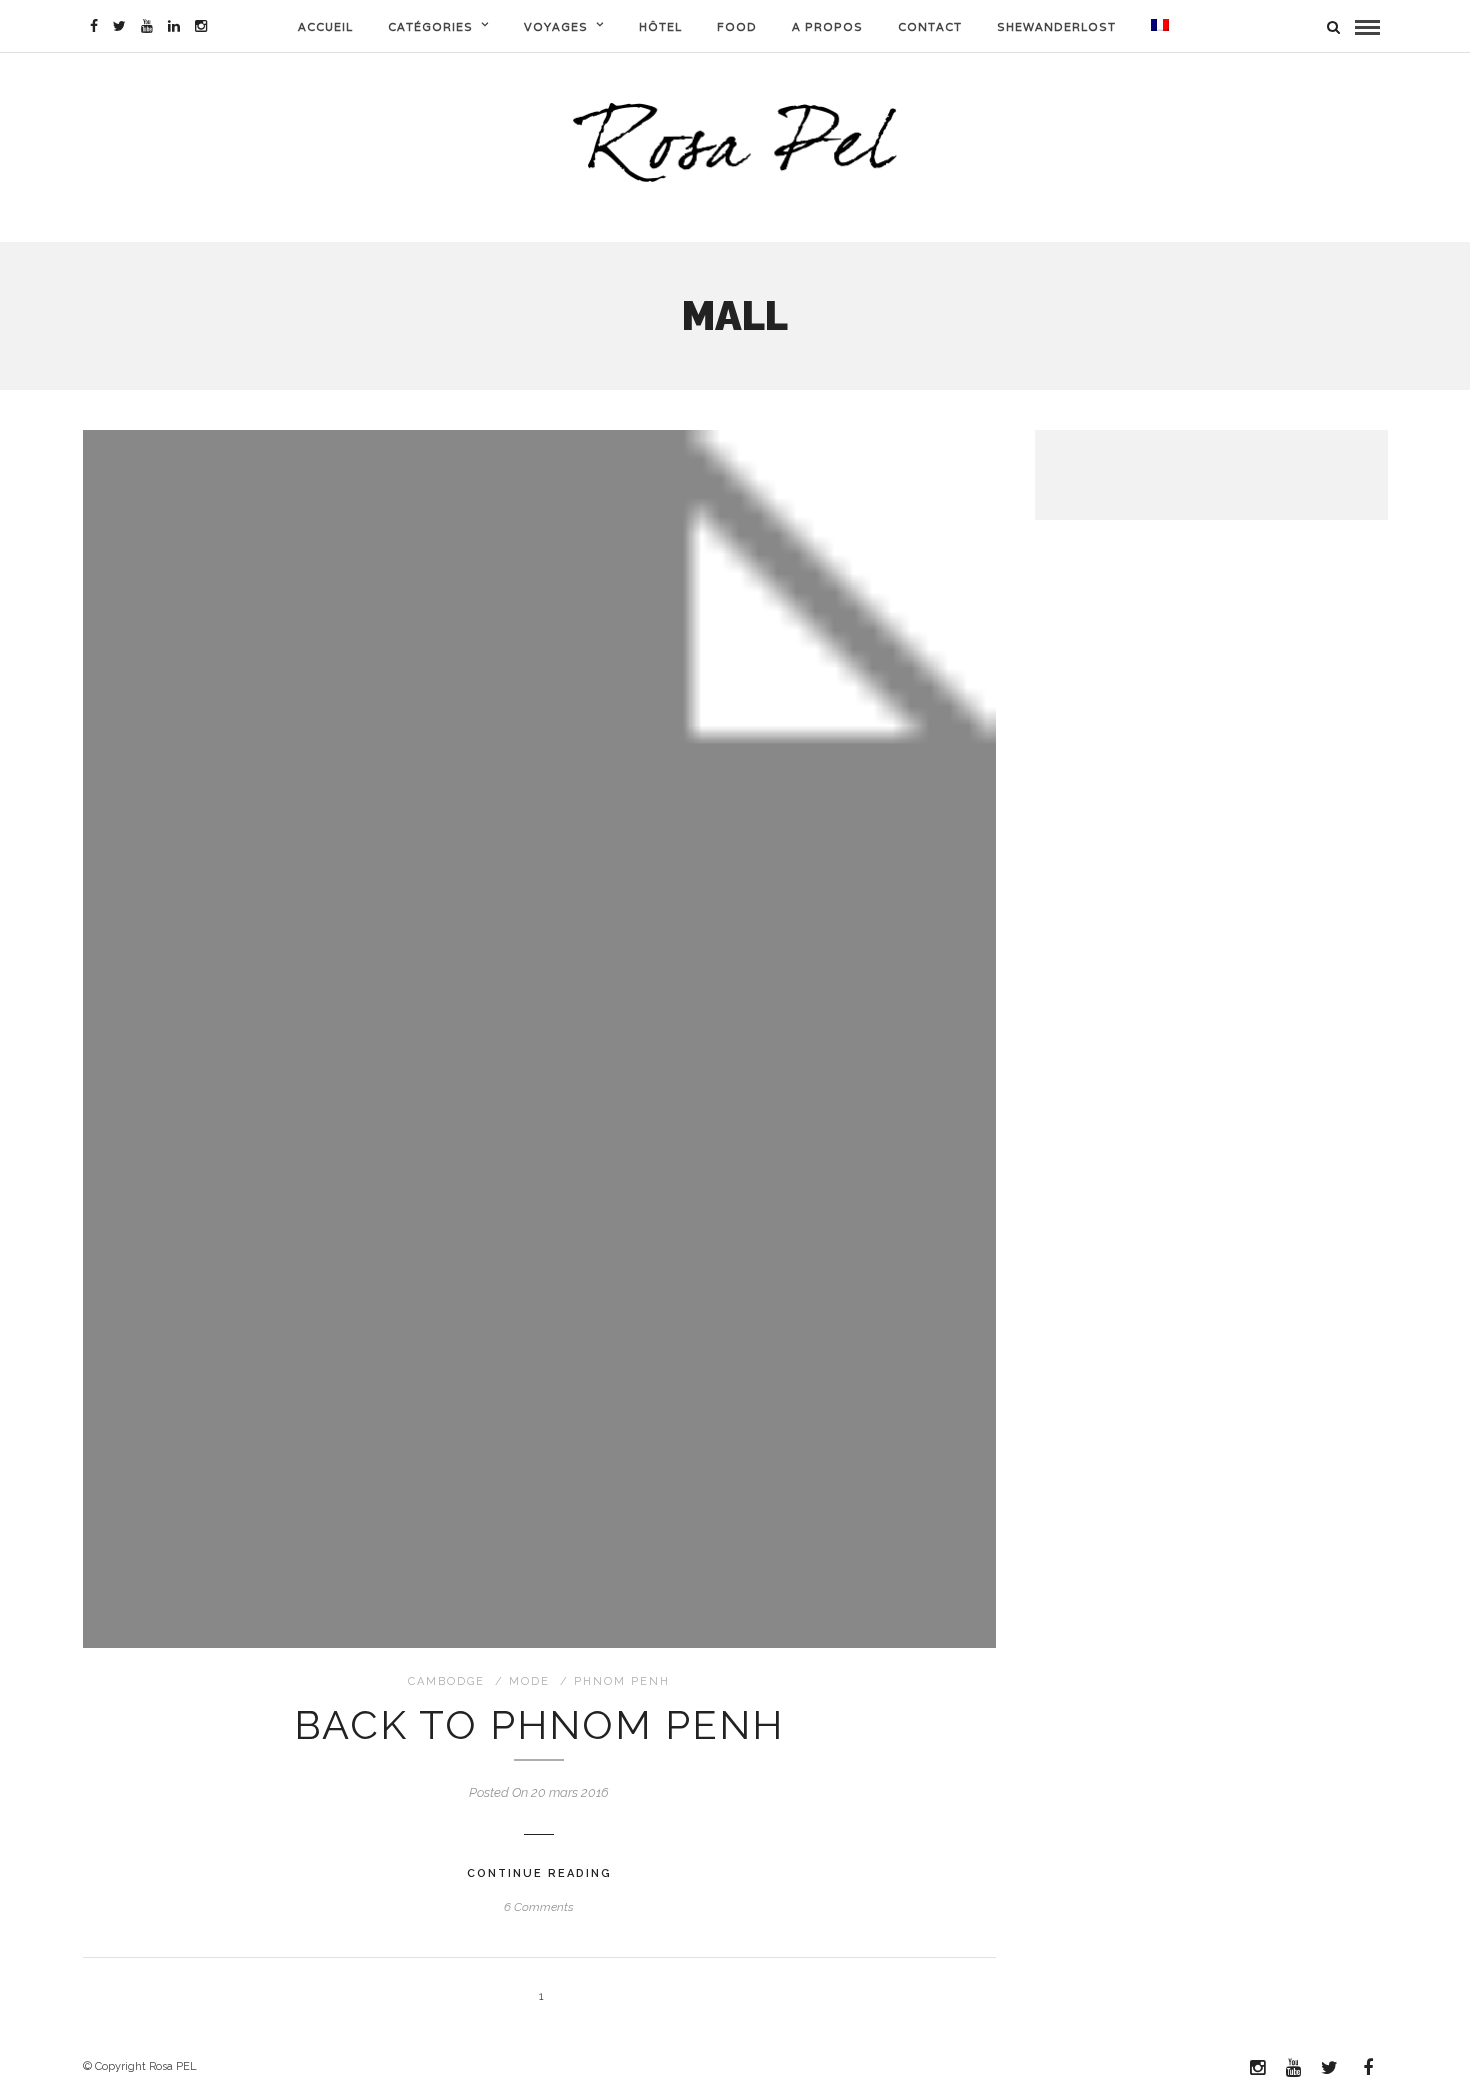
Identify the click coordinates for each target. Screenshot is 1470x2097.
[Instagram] (201, 26)
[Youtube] (147, 26)
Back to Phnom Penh (539, 1724)
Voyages (556, 27)
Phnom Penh (622, 1681)
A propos (827, 27)
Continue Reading (539, 1873)
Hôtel (660, 27)
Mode (529, 1681)
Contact (930, 27)
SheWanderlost (1056, 27)
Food (737, 27)
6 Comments (539, 1907)
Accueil (325, 27)
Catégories (430, 27)
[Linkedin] (174, 26)
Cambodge (446, 1681)
